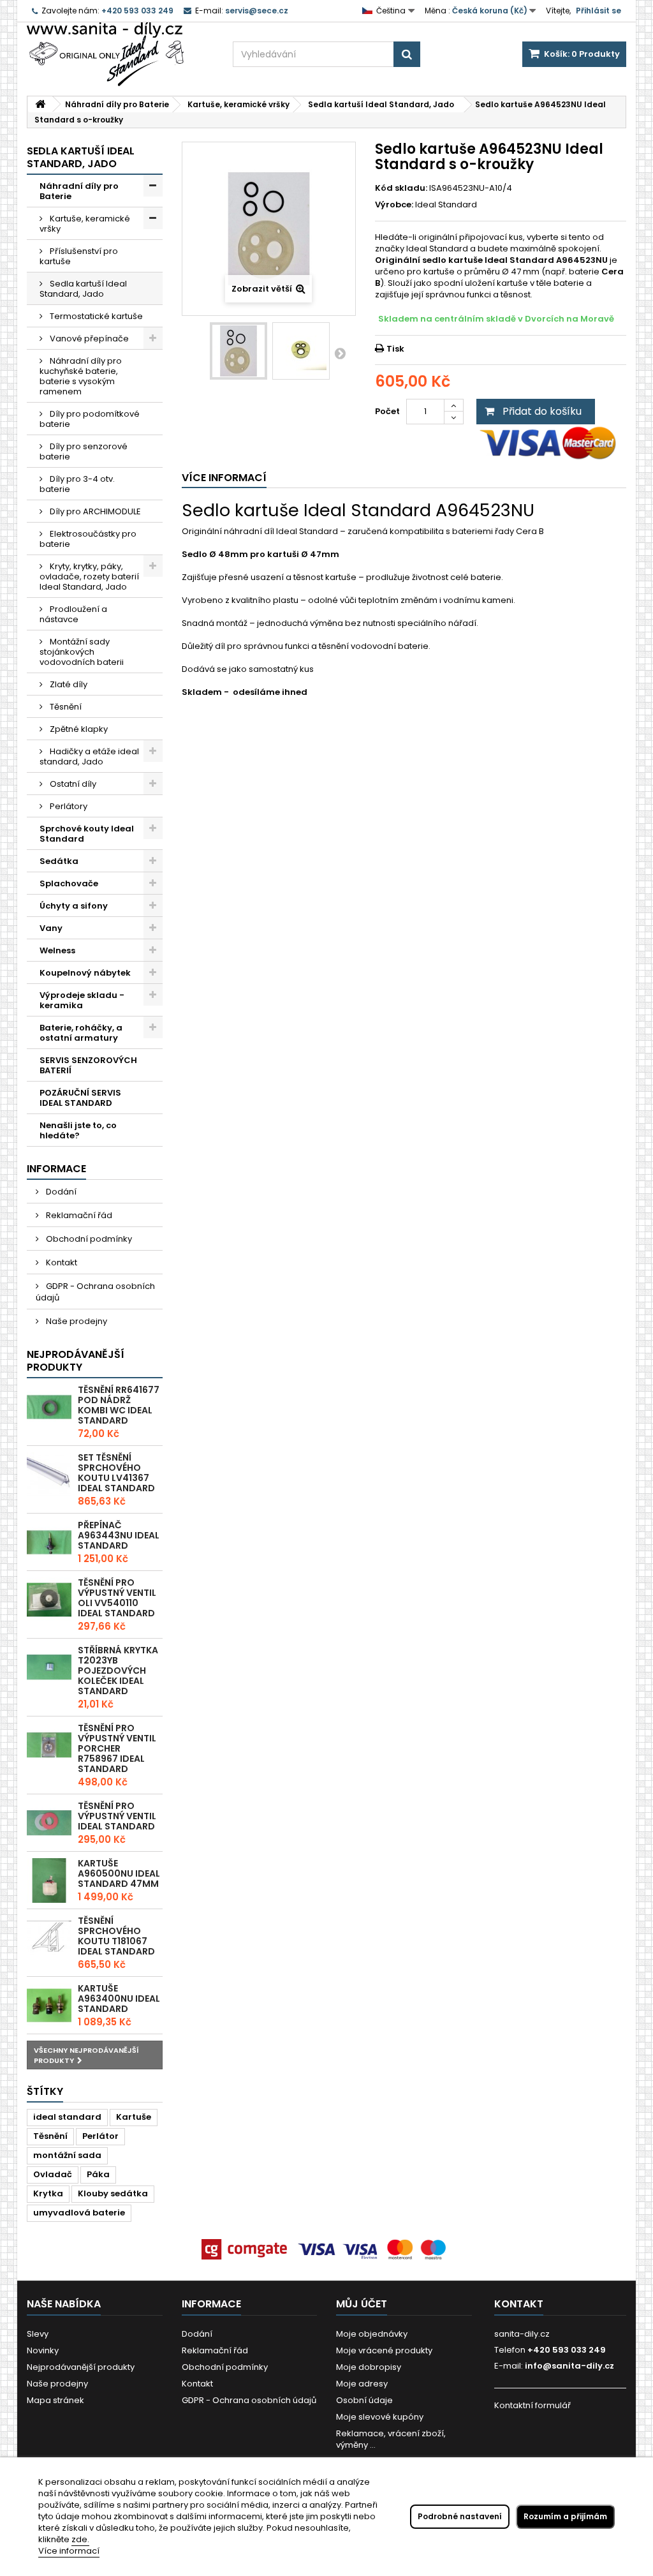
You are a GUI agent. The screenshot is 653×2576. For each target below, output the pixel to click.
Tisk (395, 349)
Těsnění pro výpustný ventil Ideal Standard (117, 1816)
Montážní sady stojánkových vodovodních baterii (82, 652)
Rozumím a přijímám (565, 2516)
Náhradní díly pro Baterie (79, 191)
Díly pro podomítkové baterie (90, 419)
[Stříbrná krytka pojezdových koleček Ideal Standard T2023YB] (49, 1667)
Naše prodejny (76, 1321)
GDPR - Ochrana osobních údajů (95, 1292)
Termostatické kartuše (95, 316)
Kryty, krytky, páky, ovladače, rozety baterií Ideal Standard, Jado (89, 577)
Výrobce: (394, 205)
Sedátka (59, 861)
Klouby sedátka (113, 2193)
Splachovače (69, 883)
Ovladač (53, 2174)
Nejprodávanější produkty (76, 1361)
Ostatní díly (72, 784)
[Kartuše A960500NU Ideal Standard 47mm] (49, 1880)
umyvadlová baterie (79, 2213)
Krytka (48, 2193)
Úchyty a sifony (74, 906)
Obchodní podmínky (88, 1239)
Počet (387, 411)
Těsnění (65, 707)
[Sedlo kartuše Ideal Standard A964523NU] (238, 351)
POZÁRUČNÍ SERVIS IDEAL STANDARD (80, 1098)
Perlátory (68, 806)
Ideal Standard (446, 205)
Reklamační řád (78, 1215)
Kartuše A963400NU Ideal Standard (119, 1999)
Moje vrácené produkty (384, 2350)
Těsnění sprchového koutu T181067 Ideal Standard (116, 1936)
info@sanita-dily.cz (569, 2366)
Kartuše (134, 2117)
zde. (80, 2539)
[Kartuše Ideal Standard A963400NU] (49, 2006)
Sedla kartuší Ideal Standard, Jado (83, 289)
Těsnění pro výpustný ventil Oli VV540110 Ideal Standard (117, 1598)
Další (340, 353)
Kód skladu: (401, 188)
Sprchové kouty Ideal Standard (87, 834)
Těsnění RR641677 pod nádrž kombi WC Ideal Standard (119, 1405)
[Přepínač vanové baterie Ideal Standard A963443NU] (49, 1542)
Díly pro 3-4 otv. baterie (77, 484)
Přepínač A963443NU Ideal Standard (119, 1535)
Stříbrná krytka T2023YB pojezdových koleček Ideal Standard (118, 1671)
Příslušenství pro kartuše (79, 256)
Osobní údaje (364, 2400)
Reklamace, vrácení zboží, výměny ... (391, 2439)
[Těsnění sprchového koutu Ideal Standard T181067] (49, 1938)
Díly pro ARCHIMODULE (94, 511)
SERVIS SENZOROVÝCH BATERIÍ (88, 1065)
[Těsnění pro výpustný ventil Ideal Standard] (49, 1823)
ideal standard (67, 2117)
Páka (98, 2174)
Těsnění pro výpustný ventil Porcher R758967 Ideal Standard (117, 1748)
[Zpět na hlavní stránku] (40, 104)
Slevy (38, 2334)
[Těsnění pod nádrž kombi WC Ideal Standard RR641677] (49, 1407)
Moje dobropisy (369, 2367)
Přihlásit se (598, 11)
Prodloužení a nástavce (73, 614)
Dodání (60, 1192)
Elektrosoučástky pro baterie (88, 539)
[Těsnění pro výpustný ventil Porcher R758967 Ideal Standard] (49, 1745)
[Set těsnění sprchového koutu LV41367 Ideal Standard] (49, 1475)
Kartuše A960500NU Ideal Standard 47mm (119, 1873)
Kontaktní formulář (532, 2405)
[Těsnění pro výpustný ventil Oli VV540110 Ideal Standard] (49, 1600)
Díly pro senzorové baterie (84, 451)
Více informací (69, 2551)
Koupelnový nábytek (85, 973)
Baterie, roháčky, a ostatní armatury (81, 1033)
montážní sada (67, 2155)
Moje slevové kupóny (380, 2417)
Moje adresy (362, 2384)
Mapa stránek (55, 2400)
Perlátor (100, 2136)
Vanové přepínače (88, 339)
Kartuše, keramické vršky (85, 224)
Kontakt (61, 1262)
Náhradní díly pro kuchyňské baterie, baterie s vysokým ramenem (81, 376)
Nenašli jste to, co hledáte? (78, 1130)
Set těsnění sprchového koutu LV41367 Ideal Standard (116, 1473)
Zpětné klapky (78, 729)
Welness (57, 950)
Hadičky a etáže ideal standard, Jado (89, 756)
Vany (51, 928)
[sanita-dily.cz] (120, 54)
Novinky (43, 2350)
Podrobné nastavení (460, 2516)
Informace (56, 1169)
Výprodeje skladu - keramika (82, 1000)
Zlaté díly (68, 684)
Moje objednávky (372, 2334)
